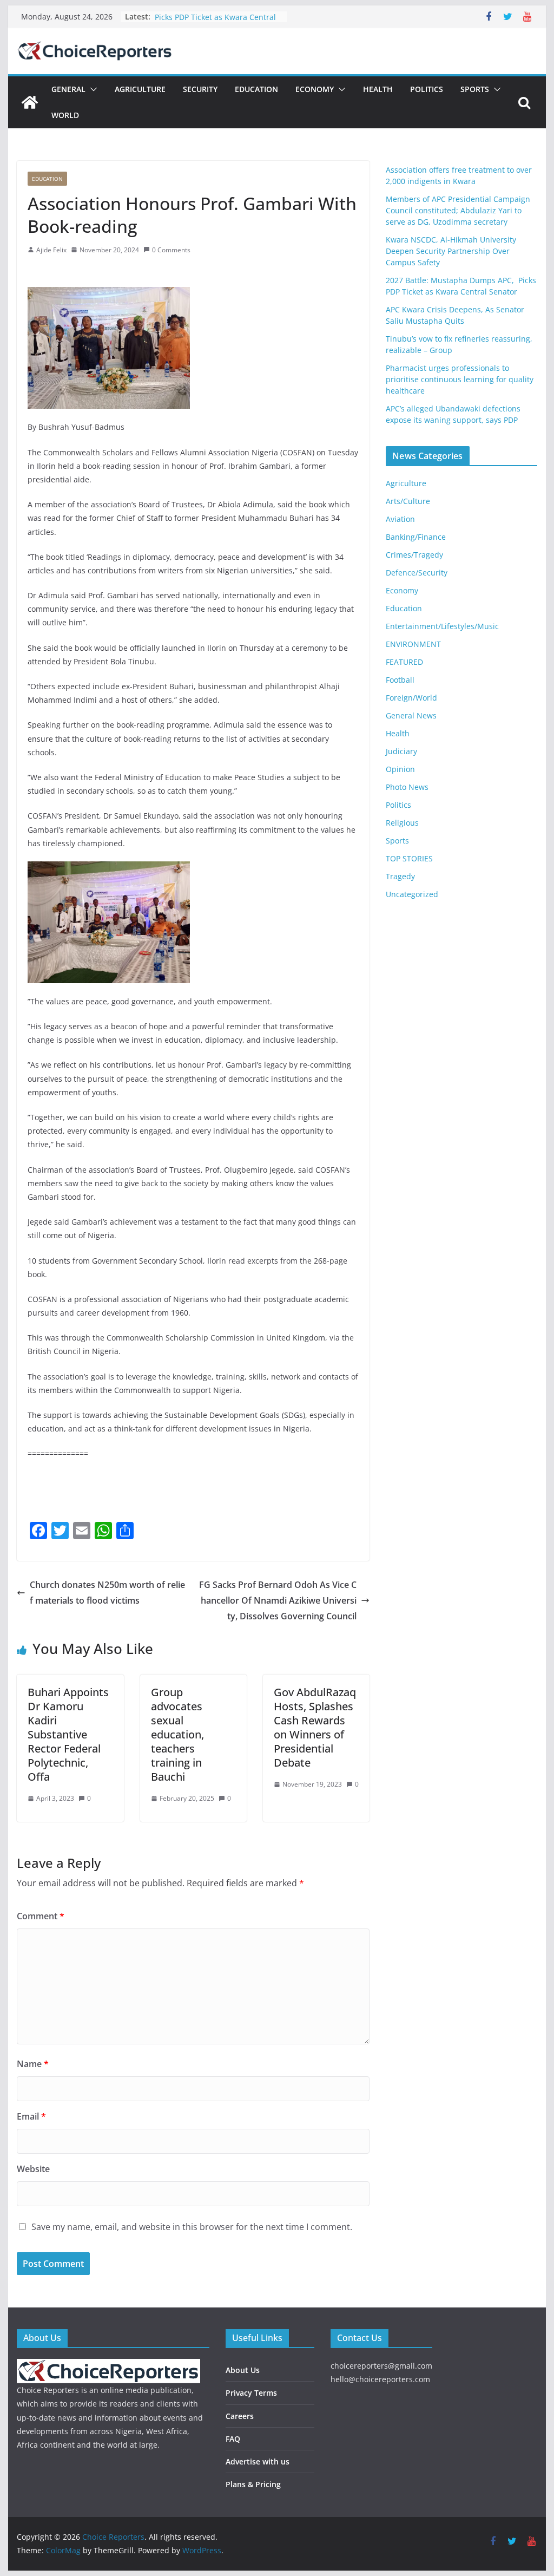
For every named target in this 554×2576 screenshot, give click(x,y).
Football (400, 680)
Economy (315, 89)
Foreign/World (411, 698)
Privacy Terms (251, 2393)
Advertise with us (258, 2461)
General (68, 89)
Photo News (407, 787)
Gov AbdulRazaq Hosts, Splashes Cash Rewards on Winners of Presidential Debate (315, 1727)
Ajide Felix (51, 250)
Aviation (400, 519)
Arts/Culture (408, 501)
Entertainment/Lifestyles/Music (442, 626)
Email (31, 2116)
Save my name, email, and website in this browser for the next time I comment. (192, 2227)
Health (378, 89)
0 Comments (171, 250)
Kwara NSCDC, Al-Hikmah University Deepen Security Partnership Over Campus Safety (451, 251)
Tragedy (400, 876)
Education (256, 89)
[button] (91, 89)
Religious (402, 823)
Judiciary (401, 751)
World (65, 115)
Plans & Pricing (253, 2484)
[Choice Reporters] (30, 102)
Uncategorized (412, 894)
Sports (475, 89)
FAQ (233, 2439)
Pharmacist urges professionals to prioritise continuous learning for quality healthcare (460, 379)
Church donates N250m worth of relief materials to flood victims (107, 1593)
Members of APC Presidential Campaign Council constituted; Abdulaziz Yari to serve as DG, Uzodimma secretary (458, 210)
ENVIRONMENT (413, 644)
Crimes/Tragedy (414, 555)
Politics (427, 89)
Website (33, 2169)
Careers (240, 2416)
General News (411, 715)
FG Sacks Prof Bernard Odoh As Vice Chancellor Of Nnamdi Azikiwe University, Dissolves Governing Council (278, 1600)
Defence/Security (417, 573)
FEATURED (404, 662)
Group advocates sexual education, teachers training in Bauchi (177, 1734)
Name (33, 2064)
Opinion (400, 769)
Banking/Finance (416, 537)
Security (200, 89)
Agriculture (140, 89)
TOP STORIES (409, 858)
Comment (41, 1916)
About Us (243, 2370)
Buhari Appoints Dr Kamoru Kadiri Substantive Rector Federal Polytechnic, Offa (68, 1734)
